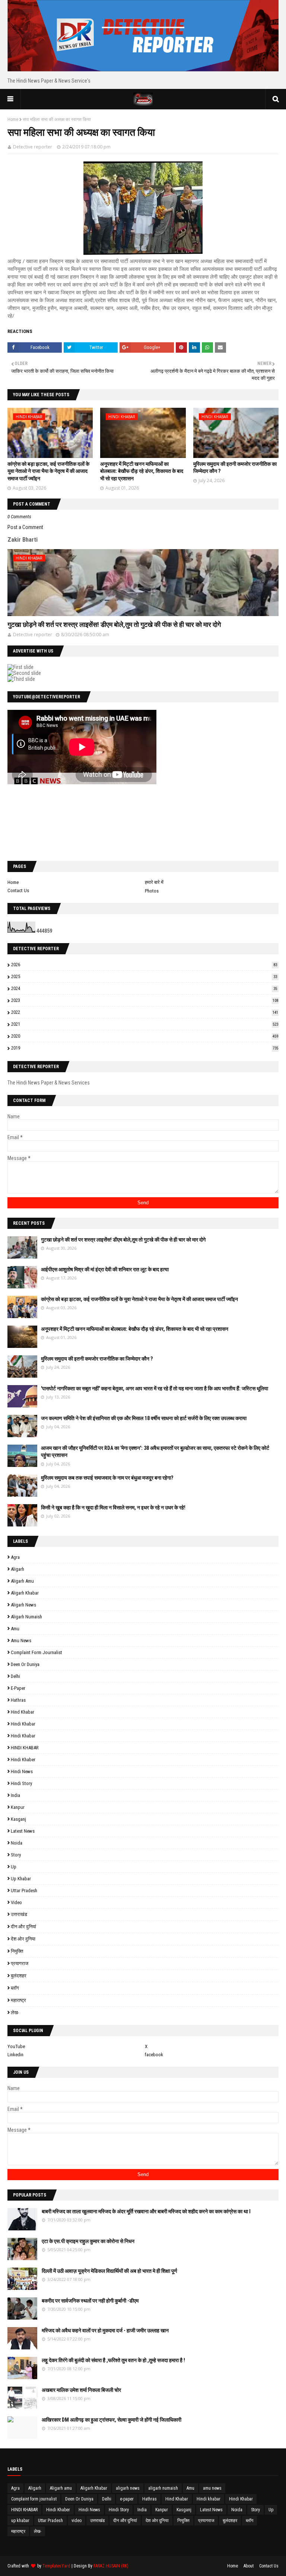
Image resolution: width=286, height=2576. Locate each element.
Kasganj (18, 1819)
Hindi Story (21, 1783)
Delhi (15, 1676)
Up (14, 1867)
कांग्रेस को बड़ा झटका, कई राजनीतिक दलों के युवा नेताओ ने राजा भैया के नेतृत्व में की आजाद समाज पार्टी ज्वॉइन (48, 471)
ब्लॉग (15, 1988)
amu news (21, 1641)
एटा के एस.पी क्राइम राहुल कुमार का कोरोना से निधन (88, 2241)
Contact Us (18, 890)
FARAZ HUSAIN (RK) (111, 2566)
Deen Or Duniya (25, 1664)
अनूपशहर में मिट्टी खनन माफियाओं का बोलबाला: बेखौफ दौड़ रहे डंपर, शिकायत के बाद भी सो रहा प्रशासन (142, 471)
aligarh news (23, 1605)
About (249, 2566)
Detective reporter (33, 147)
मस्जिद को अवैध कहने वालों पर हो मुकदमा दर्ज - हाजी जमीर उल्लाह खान (105, 2330)
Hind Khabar (23, 1712)
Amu (15, 1629)
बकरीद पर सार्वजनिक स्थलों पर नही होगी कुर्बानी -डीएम (90, 2301)
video (16, 1902)
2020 (145, 1036)
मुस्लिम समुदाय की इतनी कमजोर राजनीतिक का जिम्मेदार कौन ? (97, 1359)
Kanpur (18, 1807)
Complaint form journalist (36, 1652)
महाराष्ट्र (18, 2000)
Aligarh (18, 1569)
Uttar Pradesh (24, 1891)
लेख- (15, 2013)
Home (13, 119)
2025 (144, 976)
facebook (154, 2055)
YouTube (16, 2046)
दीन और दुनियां (23, 1927)
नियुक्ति (17, 1951)
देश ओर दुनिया (23, 1939)
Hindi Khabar (23, 1736)
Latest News (23, 1831)
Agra (15, 1557)
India (15, 1795)
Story (16, 1855)
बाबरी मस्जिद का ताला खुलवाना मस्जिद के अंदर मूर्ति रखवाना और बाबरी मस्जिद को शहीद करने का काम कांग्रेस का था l (146, 2211)
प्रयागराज (20, 1963)
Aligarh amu (22, 1581)
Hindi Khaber (23, 1760)
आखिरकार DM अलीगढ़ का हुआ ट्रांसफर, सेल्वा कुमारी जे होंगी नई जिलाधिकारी (112, 2420)
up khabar (21, 1879)
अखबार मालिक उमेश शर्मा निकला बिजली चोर (81, 2390)
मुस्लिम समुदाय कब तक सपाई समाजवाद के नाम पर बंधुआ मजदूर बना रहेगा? (107, 1478)
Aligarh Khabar (25, 1593)
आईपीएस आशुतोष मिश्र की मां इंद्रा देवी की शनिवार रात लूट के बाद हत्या (105, 1269)
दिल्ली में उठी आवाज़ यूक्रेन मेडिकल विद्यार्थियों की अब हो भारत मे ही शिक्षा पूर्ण (109, 2271)
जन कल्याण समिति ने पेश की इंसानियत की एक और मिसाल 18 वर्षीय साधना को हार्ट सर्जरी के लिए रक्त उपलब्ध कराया (144, 1418)
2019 (145, 1048)
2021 (145, 1024)
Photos (152, 891)
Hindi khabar (23, 1724)
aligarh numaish (26, 1617)
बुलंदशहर (19, 1976)
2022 (145, 1012)
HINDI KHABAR (25, 1748)
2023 (145, 1000)
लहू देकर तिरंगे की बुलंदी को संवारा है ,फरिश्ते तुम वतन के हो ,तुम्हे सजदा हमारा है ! (113, 2360)
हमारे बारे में (154, 882)
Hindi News (22, 1771)
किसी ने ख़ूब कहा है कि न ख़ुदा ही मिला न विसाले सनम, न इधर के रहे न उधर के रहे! (113, 1508)
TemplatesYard (56, 2566)
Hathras (18, 1700)
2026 (144, 965)
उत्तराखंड (19, 1914)
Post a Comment (25, 527)
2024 (144, 988)
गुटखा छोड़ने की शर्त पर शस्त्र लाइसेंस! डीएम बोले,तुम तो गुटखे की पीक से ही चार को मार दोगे (114, 624)
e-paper (18, 1688)
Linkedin (15, 2055)
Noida (17, 1843)
